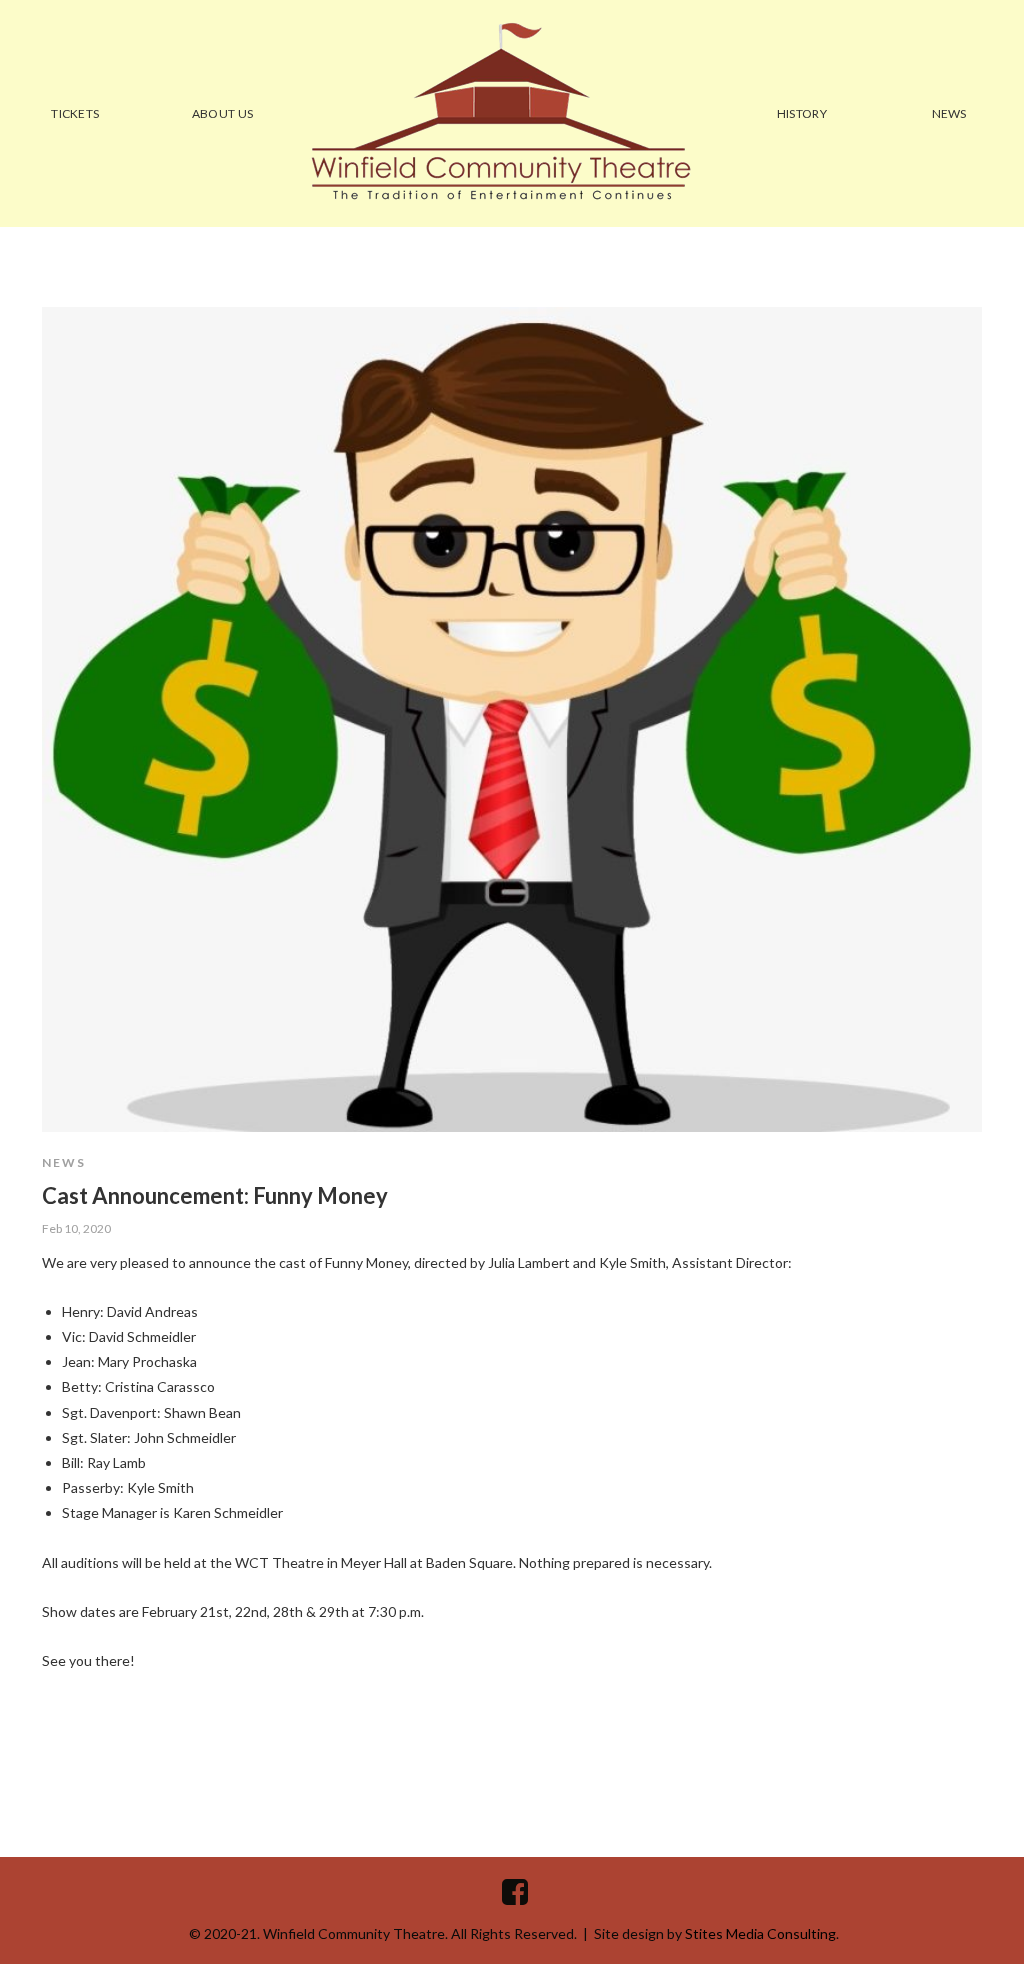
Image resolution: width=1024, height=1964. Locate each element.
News (64, 1162)
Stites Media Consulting (760, 1933)
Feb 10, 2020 (76, 1228)
